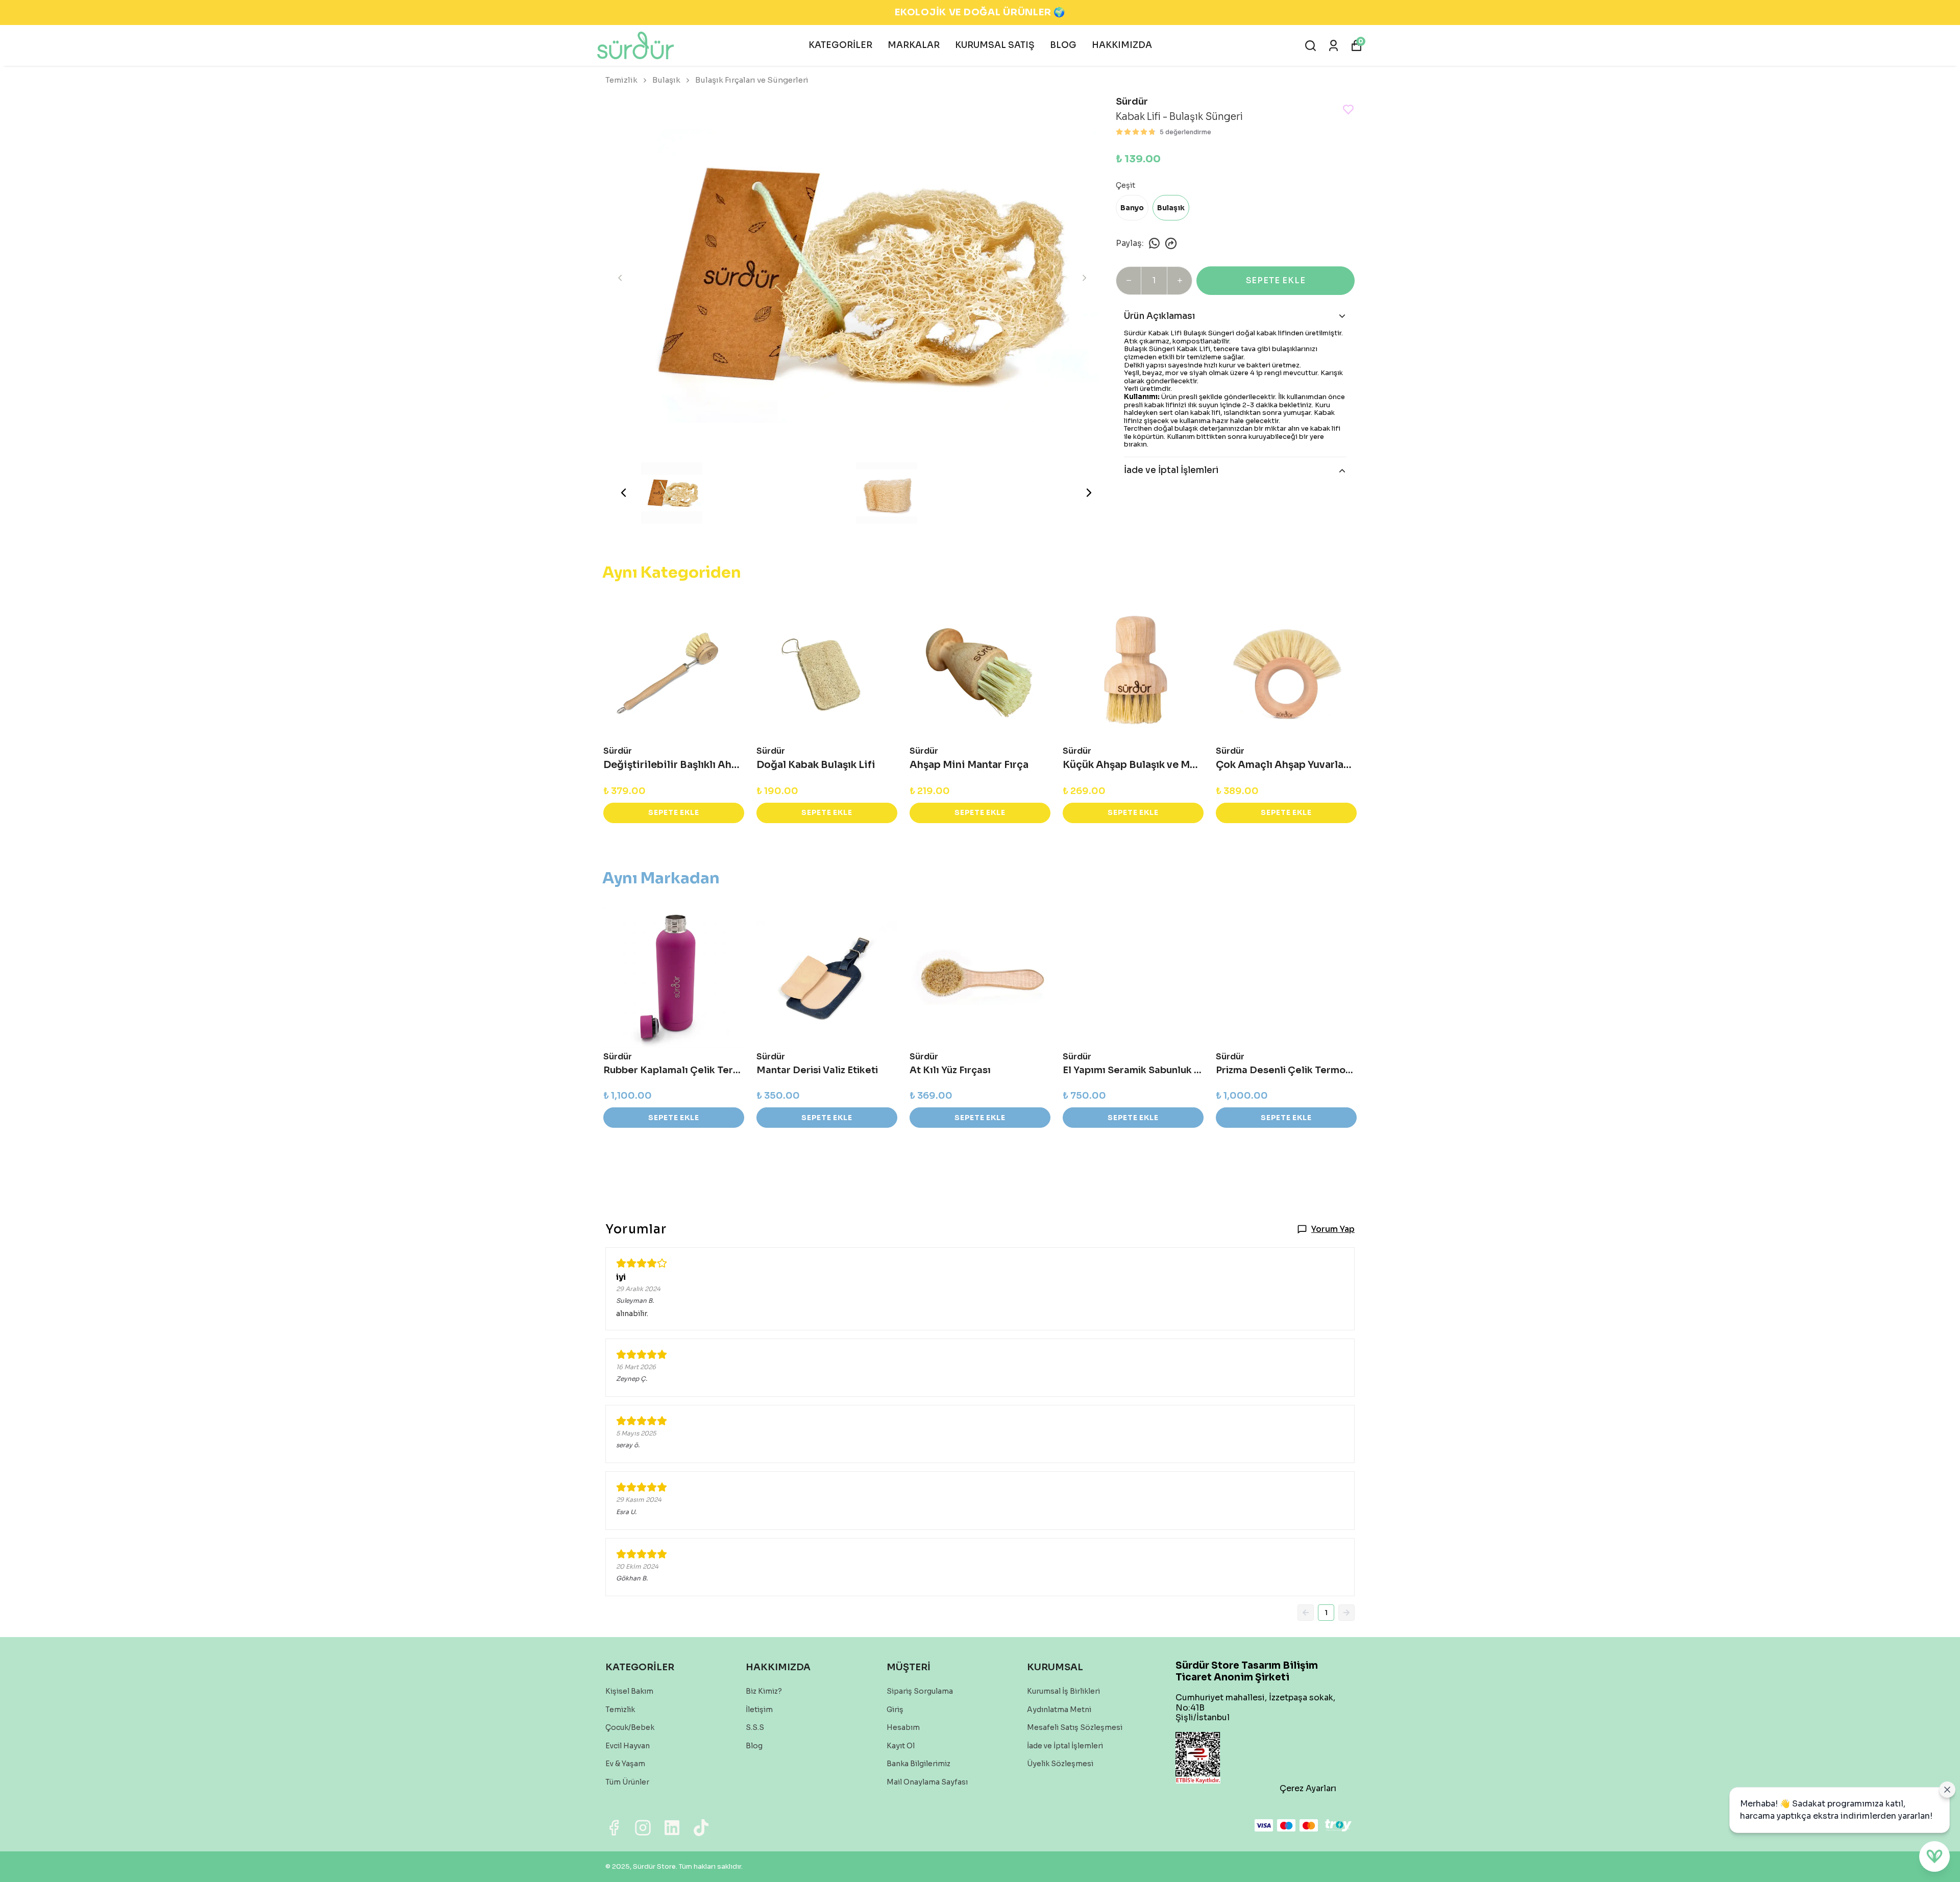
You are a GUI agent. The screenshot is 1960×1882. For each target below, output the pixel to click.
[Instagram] (643, 1828)
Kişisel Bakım (629, 1691)
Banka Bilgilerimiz (918, 1764)
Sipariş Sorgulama (920, 1691)
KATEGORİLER (840, 45)
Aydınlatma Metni (1059, 1710)
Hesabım (903, 1727)
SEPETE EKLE (1276, 280)
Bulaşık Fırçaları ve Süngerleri (752, 80)
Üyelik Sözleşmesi (1060, 1764)
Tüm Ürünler (627, 1782)
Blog (754, 1746)
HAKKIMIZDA (1122, 45)
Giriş (895, 1710)
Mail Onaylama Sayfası (927, 1782)
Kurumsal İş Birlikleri (1063, 1691)
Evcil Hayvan (628, 1746)
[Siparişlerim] (1333, 46)
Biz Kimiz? (764, 1691)
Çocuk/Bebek (630, 1727)
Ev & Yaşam (625, 1764)
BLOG (1063, 45)
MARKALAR (914, 45)
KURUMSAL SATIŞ (995, 45)
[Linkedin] (672, 1828)
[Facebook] (614, 1828)
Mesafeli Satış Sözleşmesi (1075, 1727)
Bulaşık (666, 80)
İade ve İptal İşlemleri (1065, 1746)
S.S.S (755, 1727)
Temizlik (621, 80)
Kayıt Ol (901, 1746)
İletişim (759, 1710)
